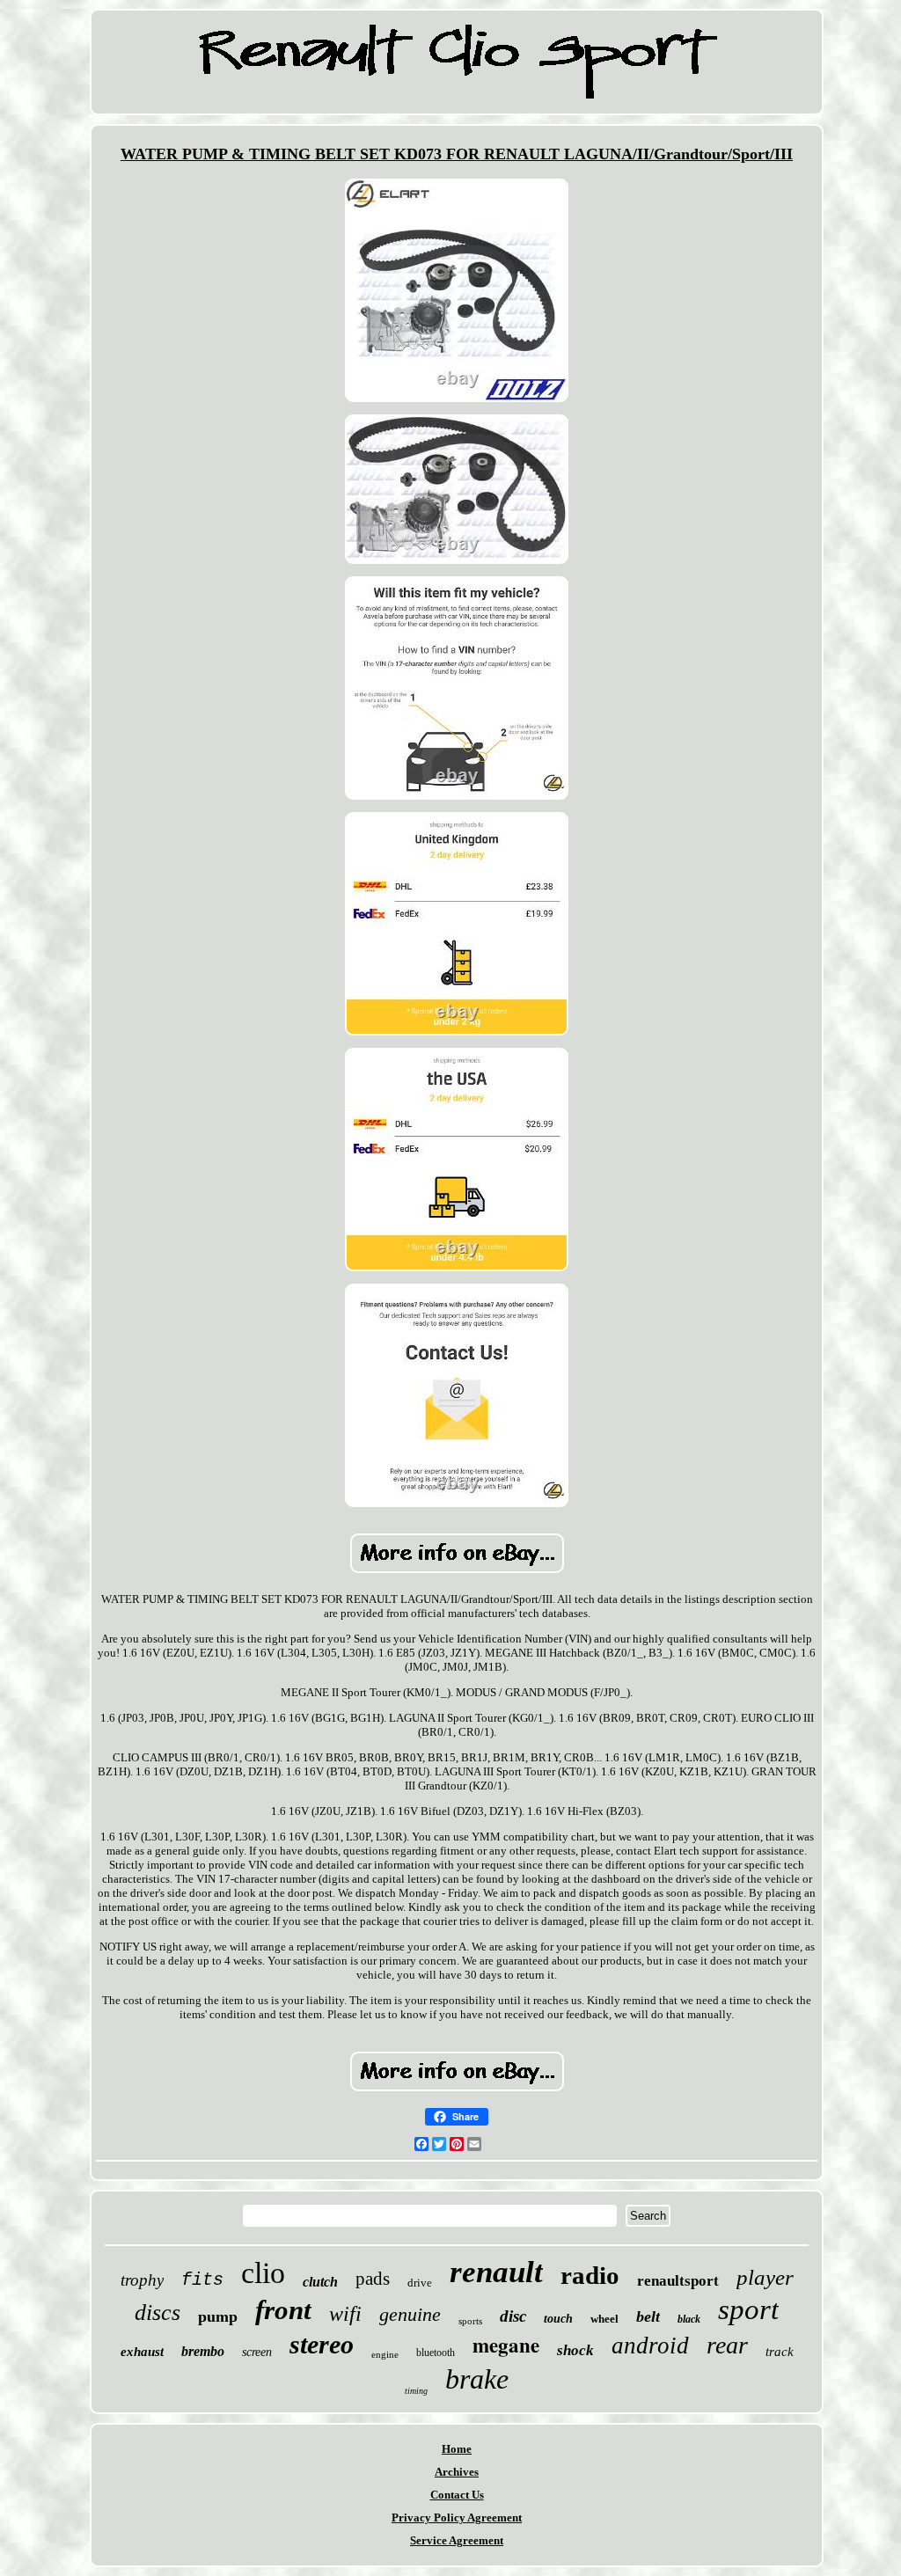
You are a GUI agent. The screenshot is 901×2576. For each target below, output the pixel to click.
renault (496, 2272)
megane (506, 2345)
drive (420, 2283)
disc (513, 2316)
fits (202, 2280)
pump (218, 2316)
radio (590, 2275)
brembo (203, 2351)
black (689, 2319)
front (283, 2310)
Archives (457, 2472)
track (780, 2352)
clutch (320, 2282)
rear (727, 2345)
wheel (604, 2319)
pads (373, 2279)
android (650, 2345)
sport (748, 2309)
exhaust (142, 2352)
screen (257, 2352)
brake (477, 2379)
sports (470, 2321)
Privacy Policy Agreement (457, 2517)
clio (263, 2273)
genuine (410, 2314)
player (765, 2277)
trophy (142, 2280)
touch (558, 2319)
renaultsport (678, 2281)
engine (385, 2354)
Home (457, 2449)
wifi (345, 2314)
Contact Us (457, 2495)
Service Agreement (457, 2540)
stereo (322, 2344)
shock (575, 2350)
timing (416, 2391)
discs (157, 2313)
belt (648, 2316)
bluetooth (436, 2353)
